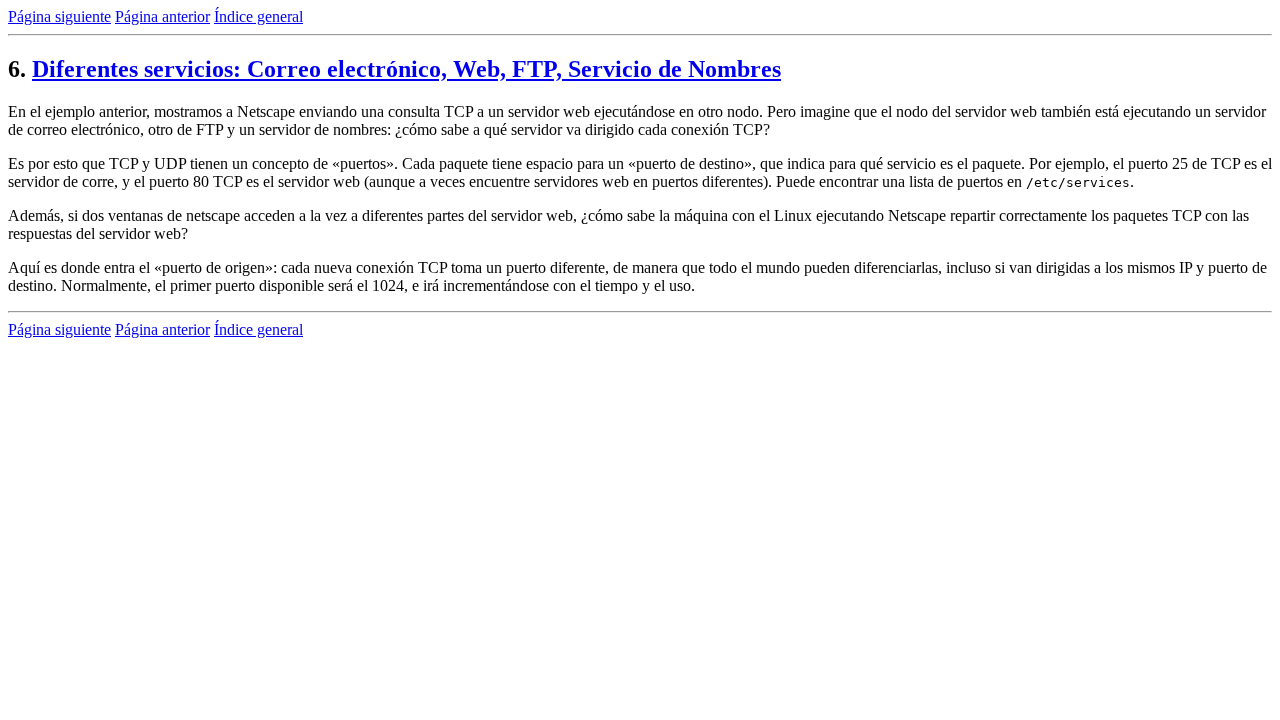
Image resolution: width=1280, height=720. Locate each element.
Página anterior (162, 16)
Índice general (258, 16)
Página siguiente (59, 16)
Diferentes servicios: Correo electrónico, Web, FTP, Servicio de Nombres (406, 69)
